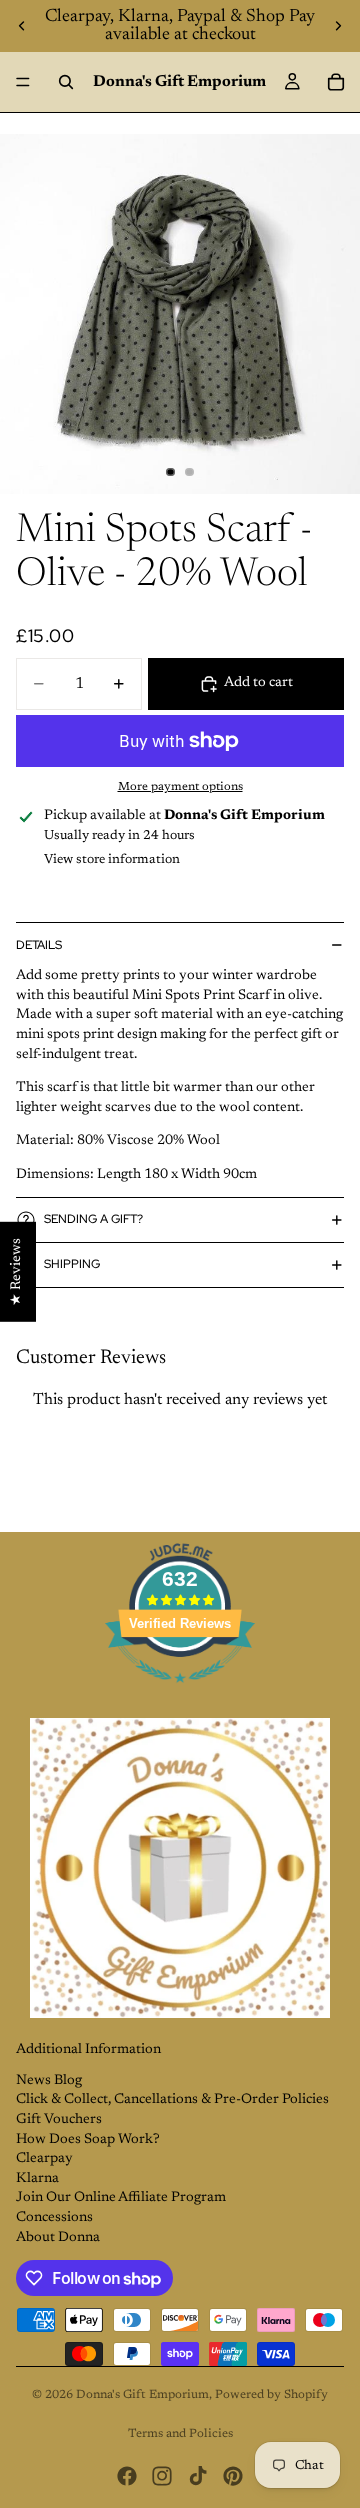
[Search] (66, 82)
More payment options (180, 787)
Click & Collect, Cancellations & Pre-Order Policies (172, 2100)
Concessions (54, 2218)
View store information (112, 859)
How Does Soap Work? (88, 2140)
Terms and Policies (180, 2434)
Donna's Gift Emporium (142, 2395)
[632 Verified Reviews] (180, 1695)
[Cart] (336, 82)
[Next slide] (338, 26)
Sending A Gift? (93, 1219)
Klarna (37, 2179)
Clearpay (44, 2159)
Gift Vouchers (59, 2120)
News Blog (49, 2081)
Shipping (72, 1264)
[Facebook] (127, 2476)
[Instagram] (162, 2476)
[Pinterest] (233, 2476)
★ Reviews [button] (17, 1272)
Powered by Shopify (271, 2395)
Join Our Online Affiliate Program (121, 2198)
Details (39, 945)
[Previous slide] (22, 26)
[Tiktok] (198, 2476)
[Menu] (23, 82)
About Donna (58, 2238)
